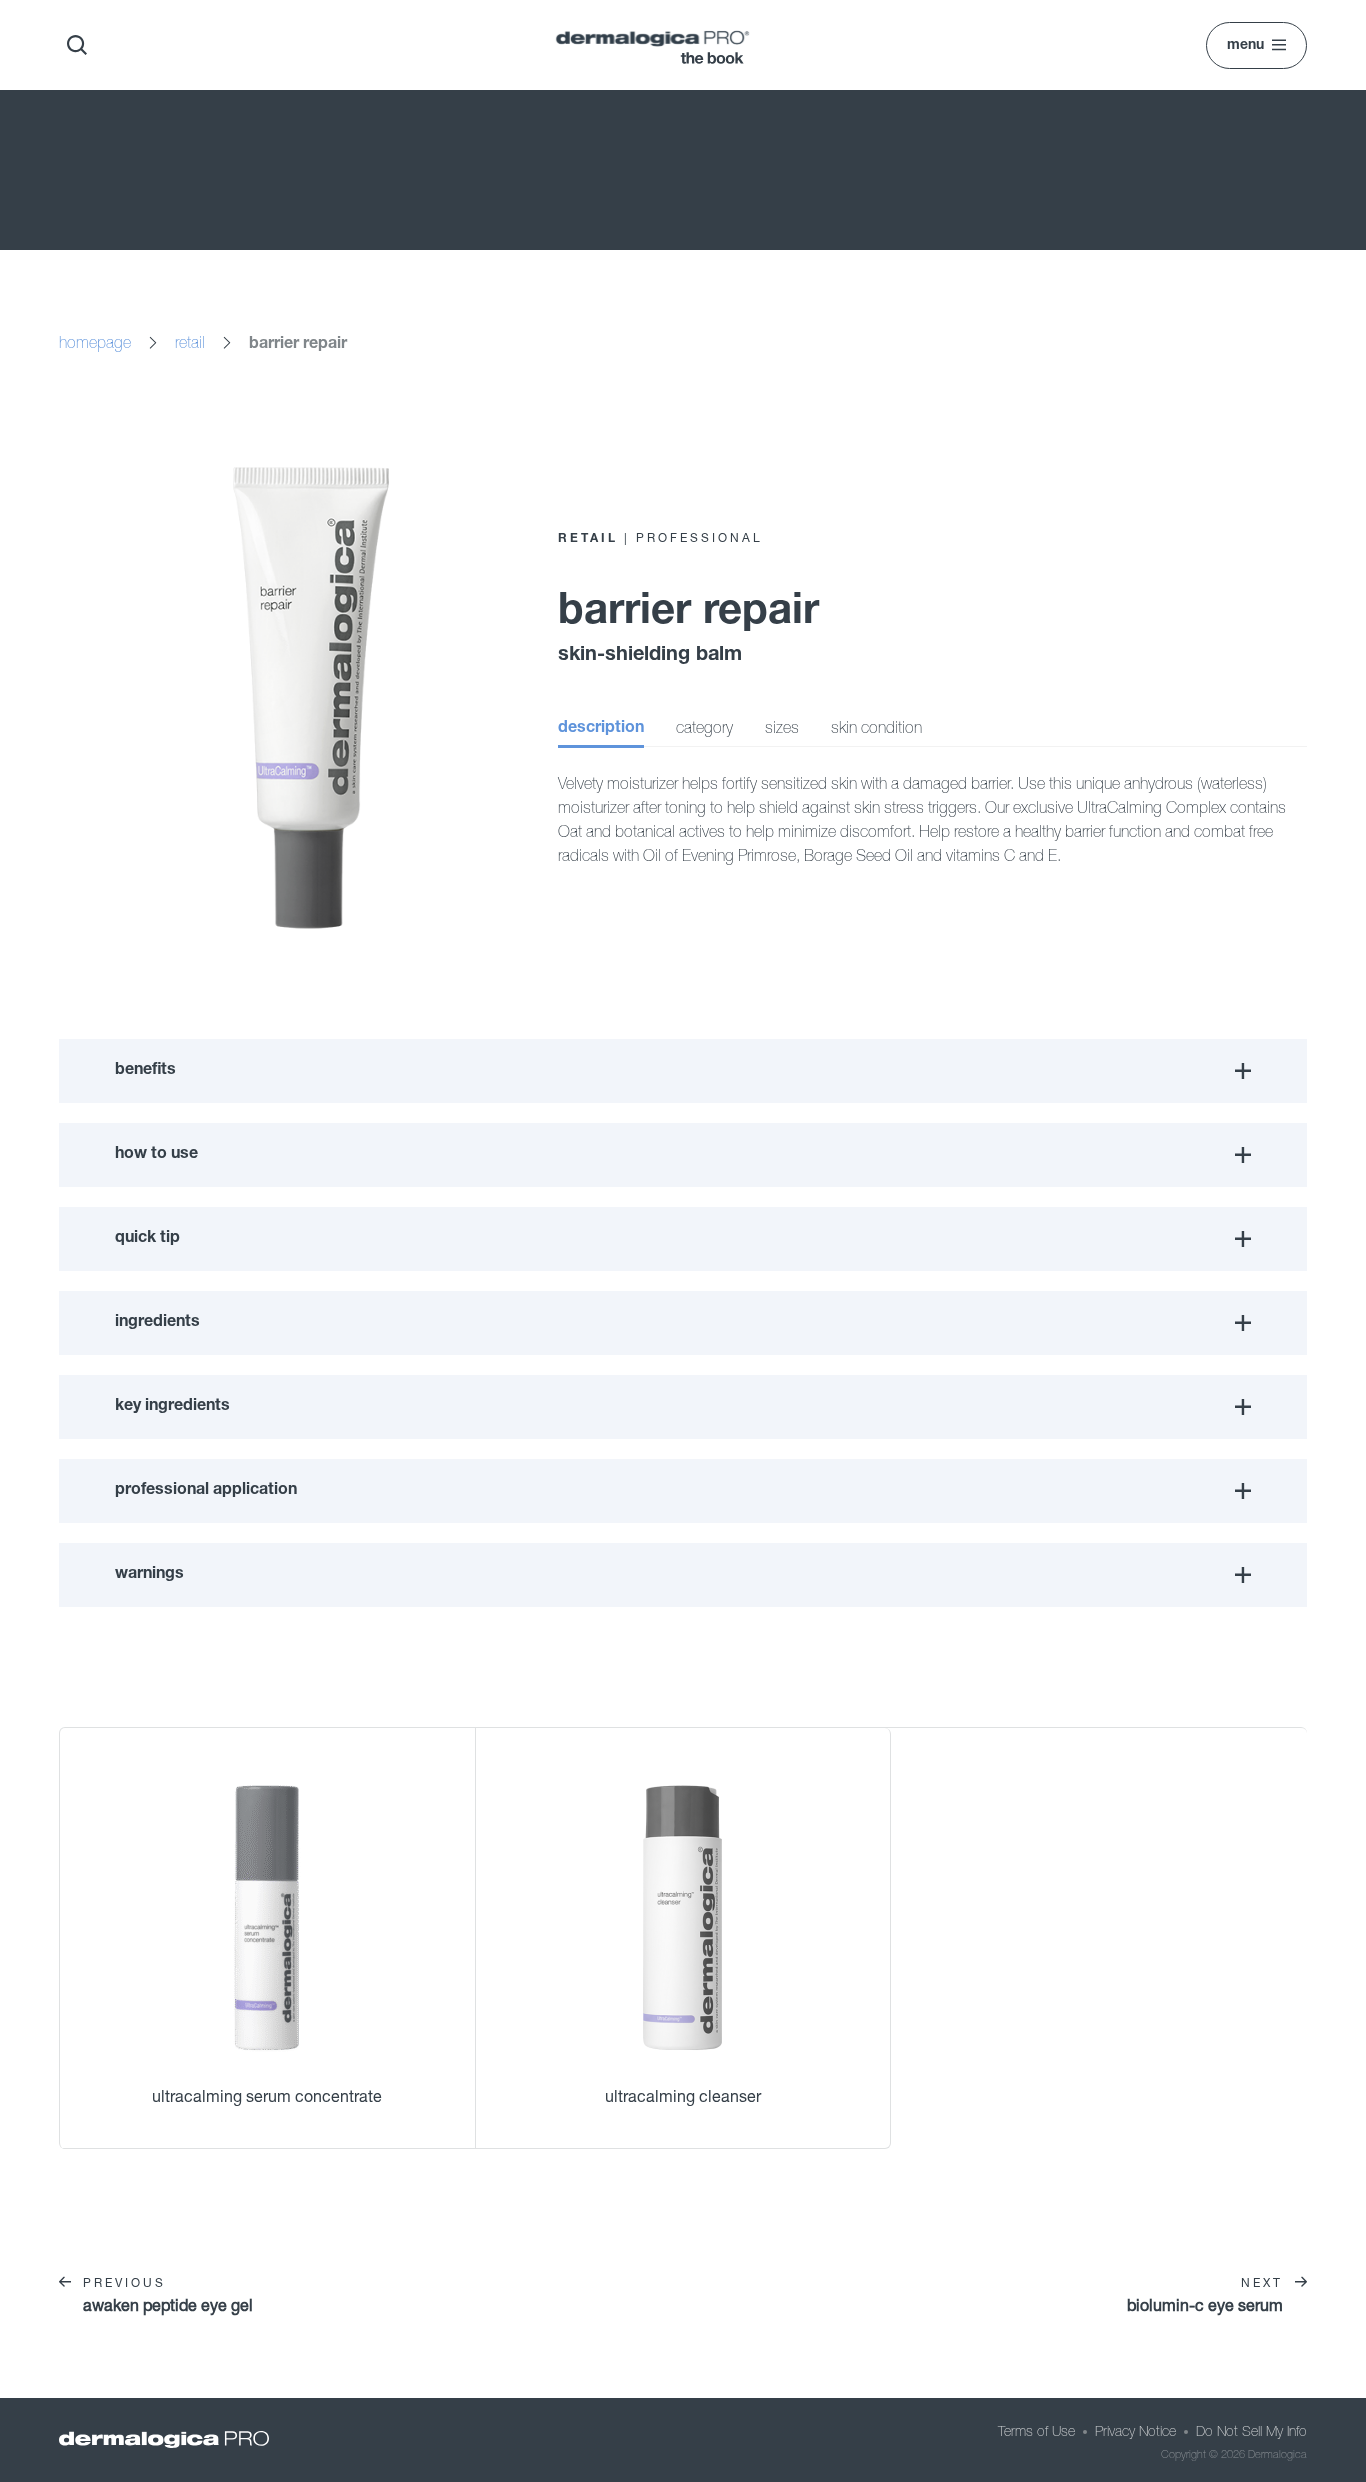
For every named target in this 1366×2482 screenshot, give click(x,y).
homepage (95, 342)
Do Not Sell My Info (1251, 2431)
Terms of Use (1036, 2431)
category (704, 727)
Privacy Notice (1135, 2431)
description (601, 729)
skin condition (876, 727)
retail (190, 342)
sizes (782, 727)
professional (699, 537)
